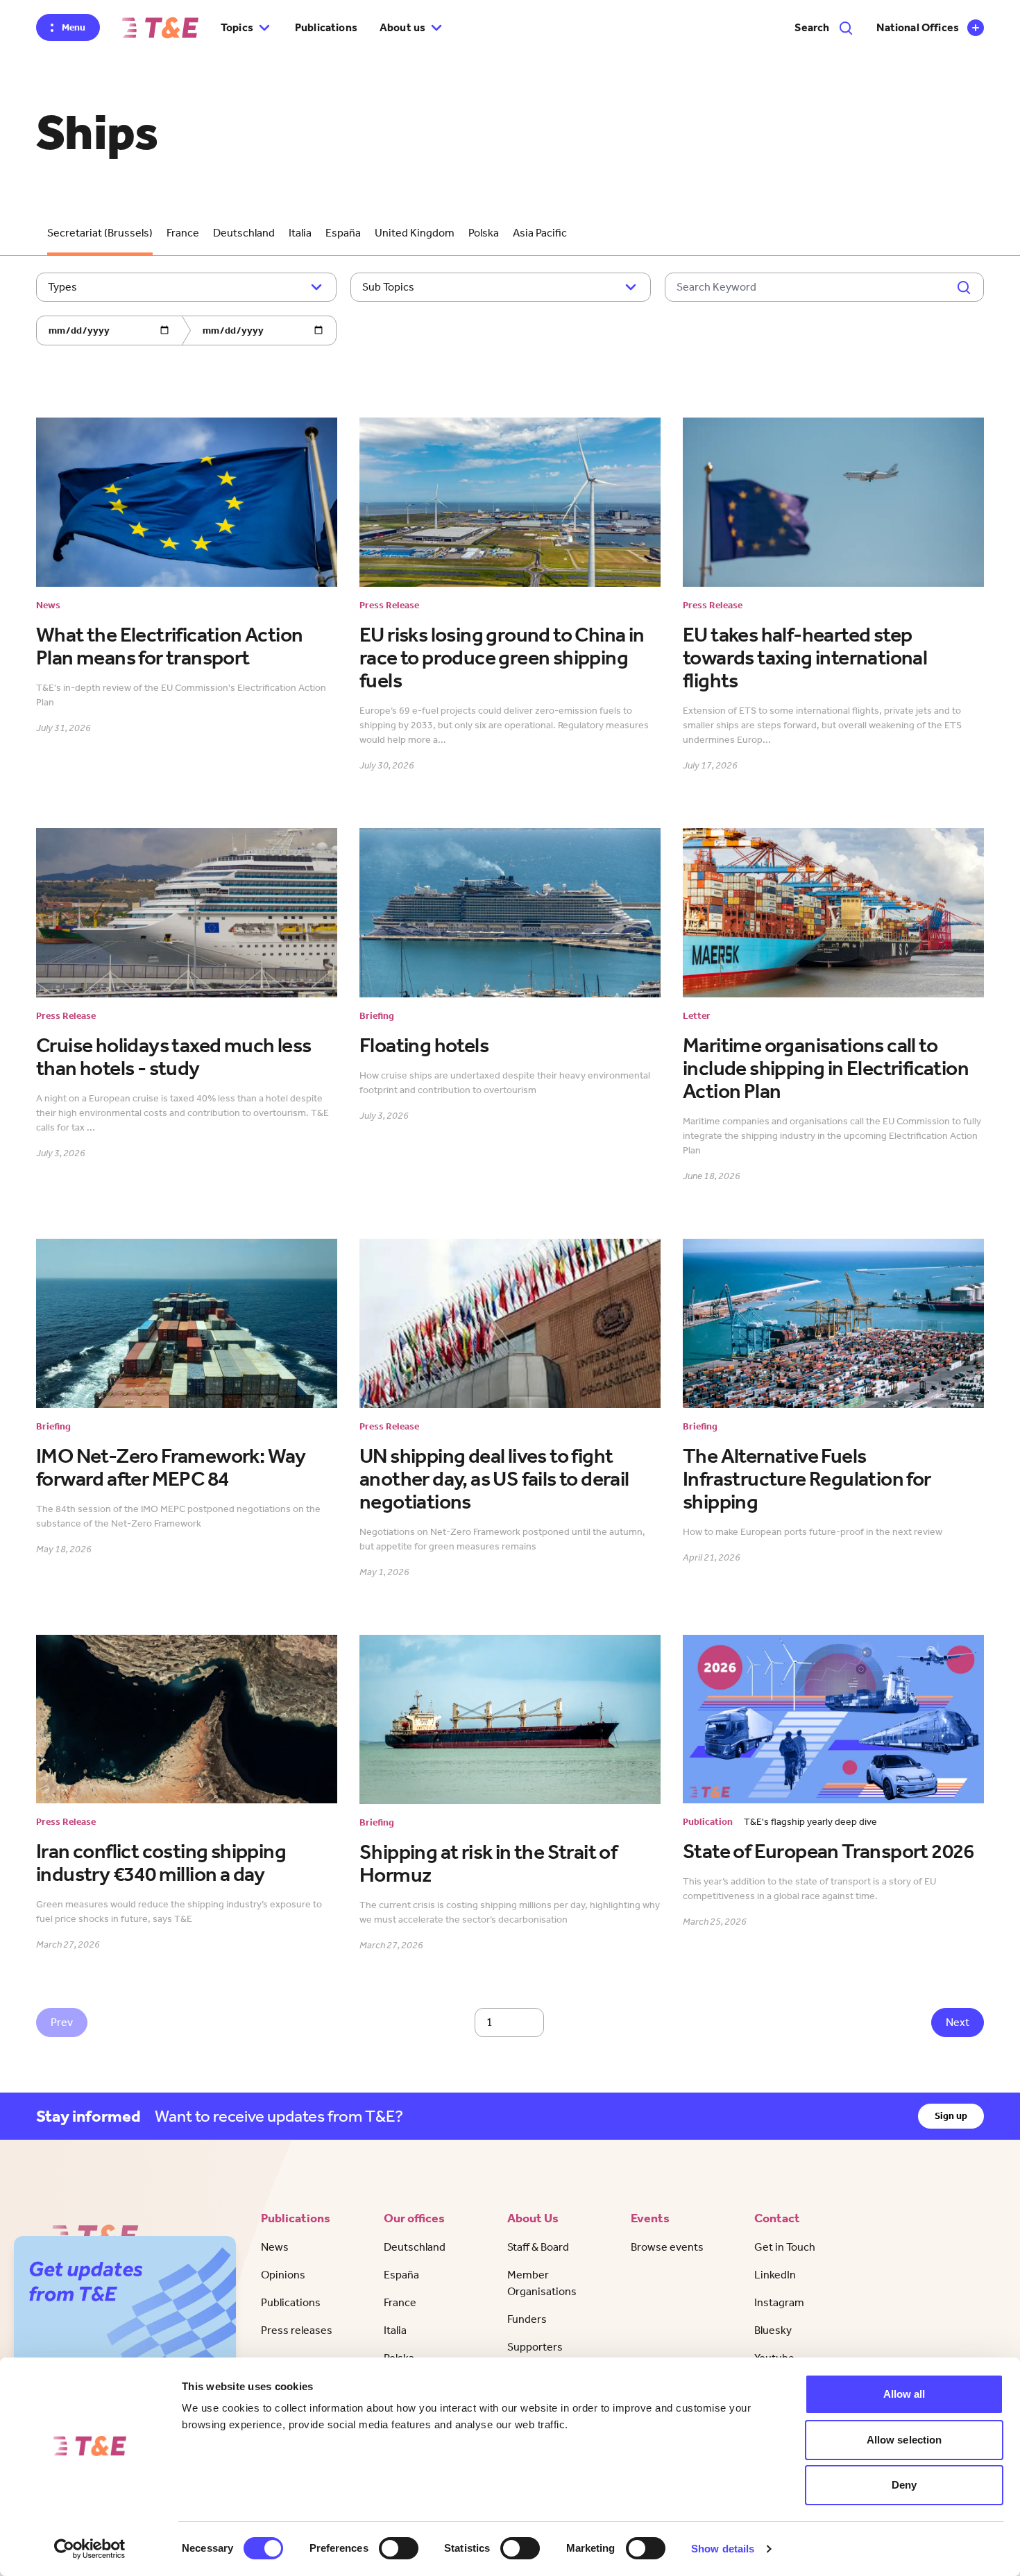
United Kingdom (415, 233)
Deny (904, 2485)
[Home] (160, 28)
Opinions (283, 2275)
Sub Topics (388, 287)
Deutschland (244, 233)
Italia (300, 233)
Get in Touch (785, 2247)
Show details (723, 2549)
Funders (527, 2319)
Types (62, 287)
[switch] (399, 2548)
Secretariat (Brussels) (100, 233)
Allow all (904, 2394)
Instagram (779, 2302)
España (343, 233)
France (183, 233)
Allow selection (904, 2440)
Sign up (951, 2116)
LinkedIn (775, 2275)
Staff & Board (538, 2247)
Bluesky (773, 2330)
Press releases (297, 2330)
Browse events (667, 2247)
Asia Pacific (540, 233)
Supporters (535, 2347)
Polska (484, 233)
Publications (326, 27)
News (275, 2247)
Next (958, 2022)
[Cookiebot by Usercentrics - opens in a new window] (90, 2549)
